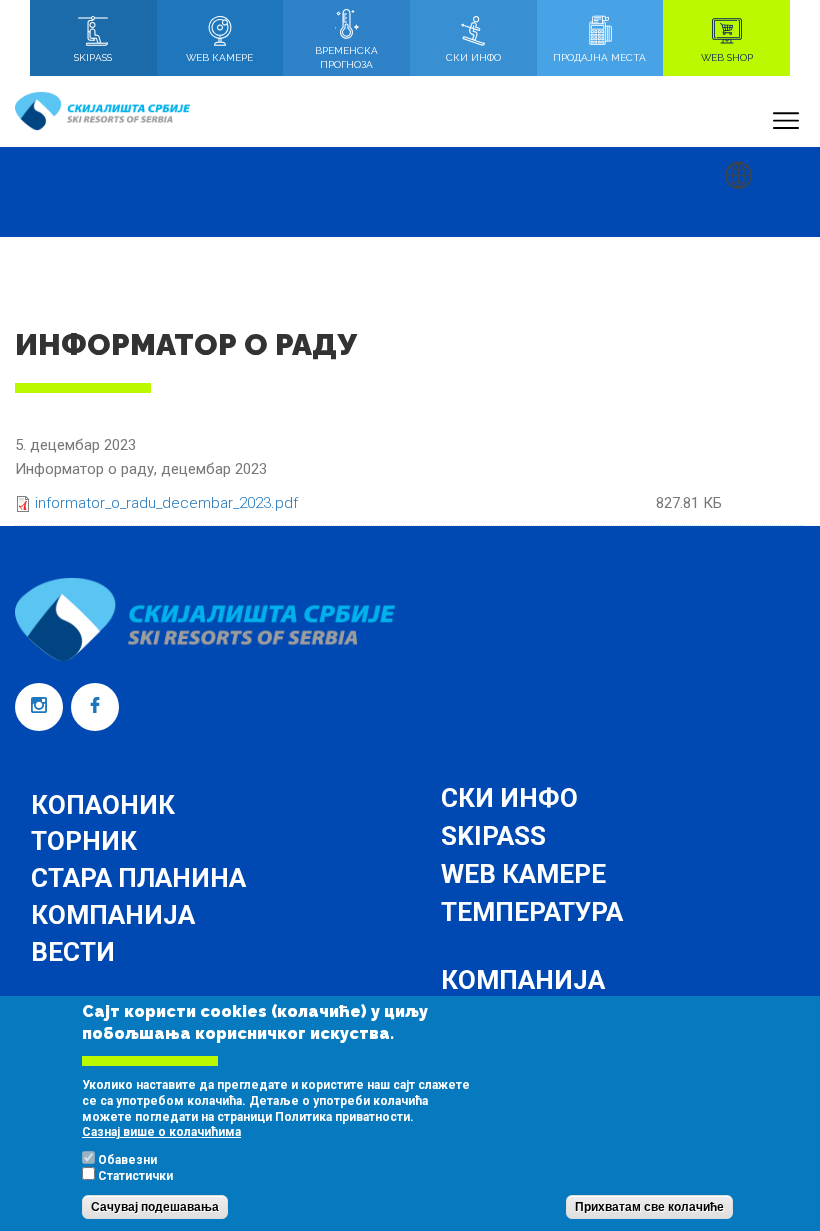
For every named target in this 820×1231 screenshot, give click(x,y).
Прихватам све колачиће (649, 1207)
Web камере (523, 874)
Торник (84, 841)
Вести (73, 952)
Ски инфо (509, 798)
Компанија (113, 915)
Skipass (493, 836)
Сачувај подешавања (155, 1207)
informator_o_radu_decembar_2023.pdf (166, 503)
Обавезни (127, 1160)
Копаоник (103, 805)
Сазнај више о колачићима (161, 1132)
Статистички (135, 1176)
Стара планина (138, 878)
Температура (532, 912)
